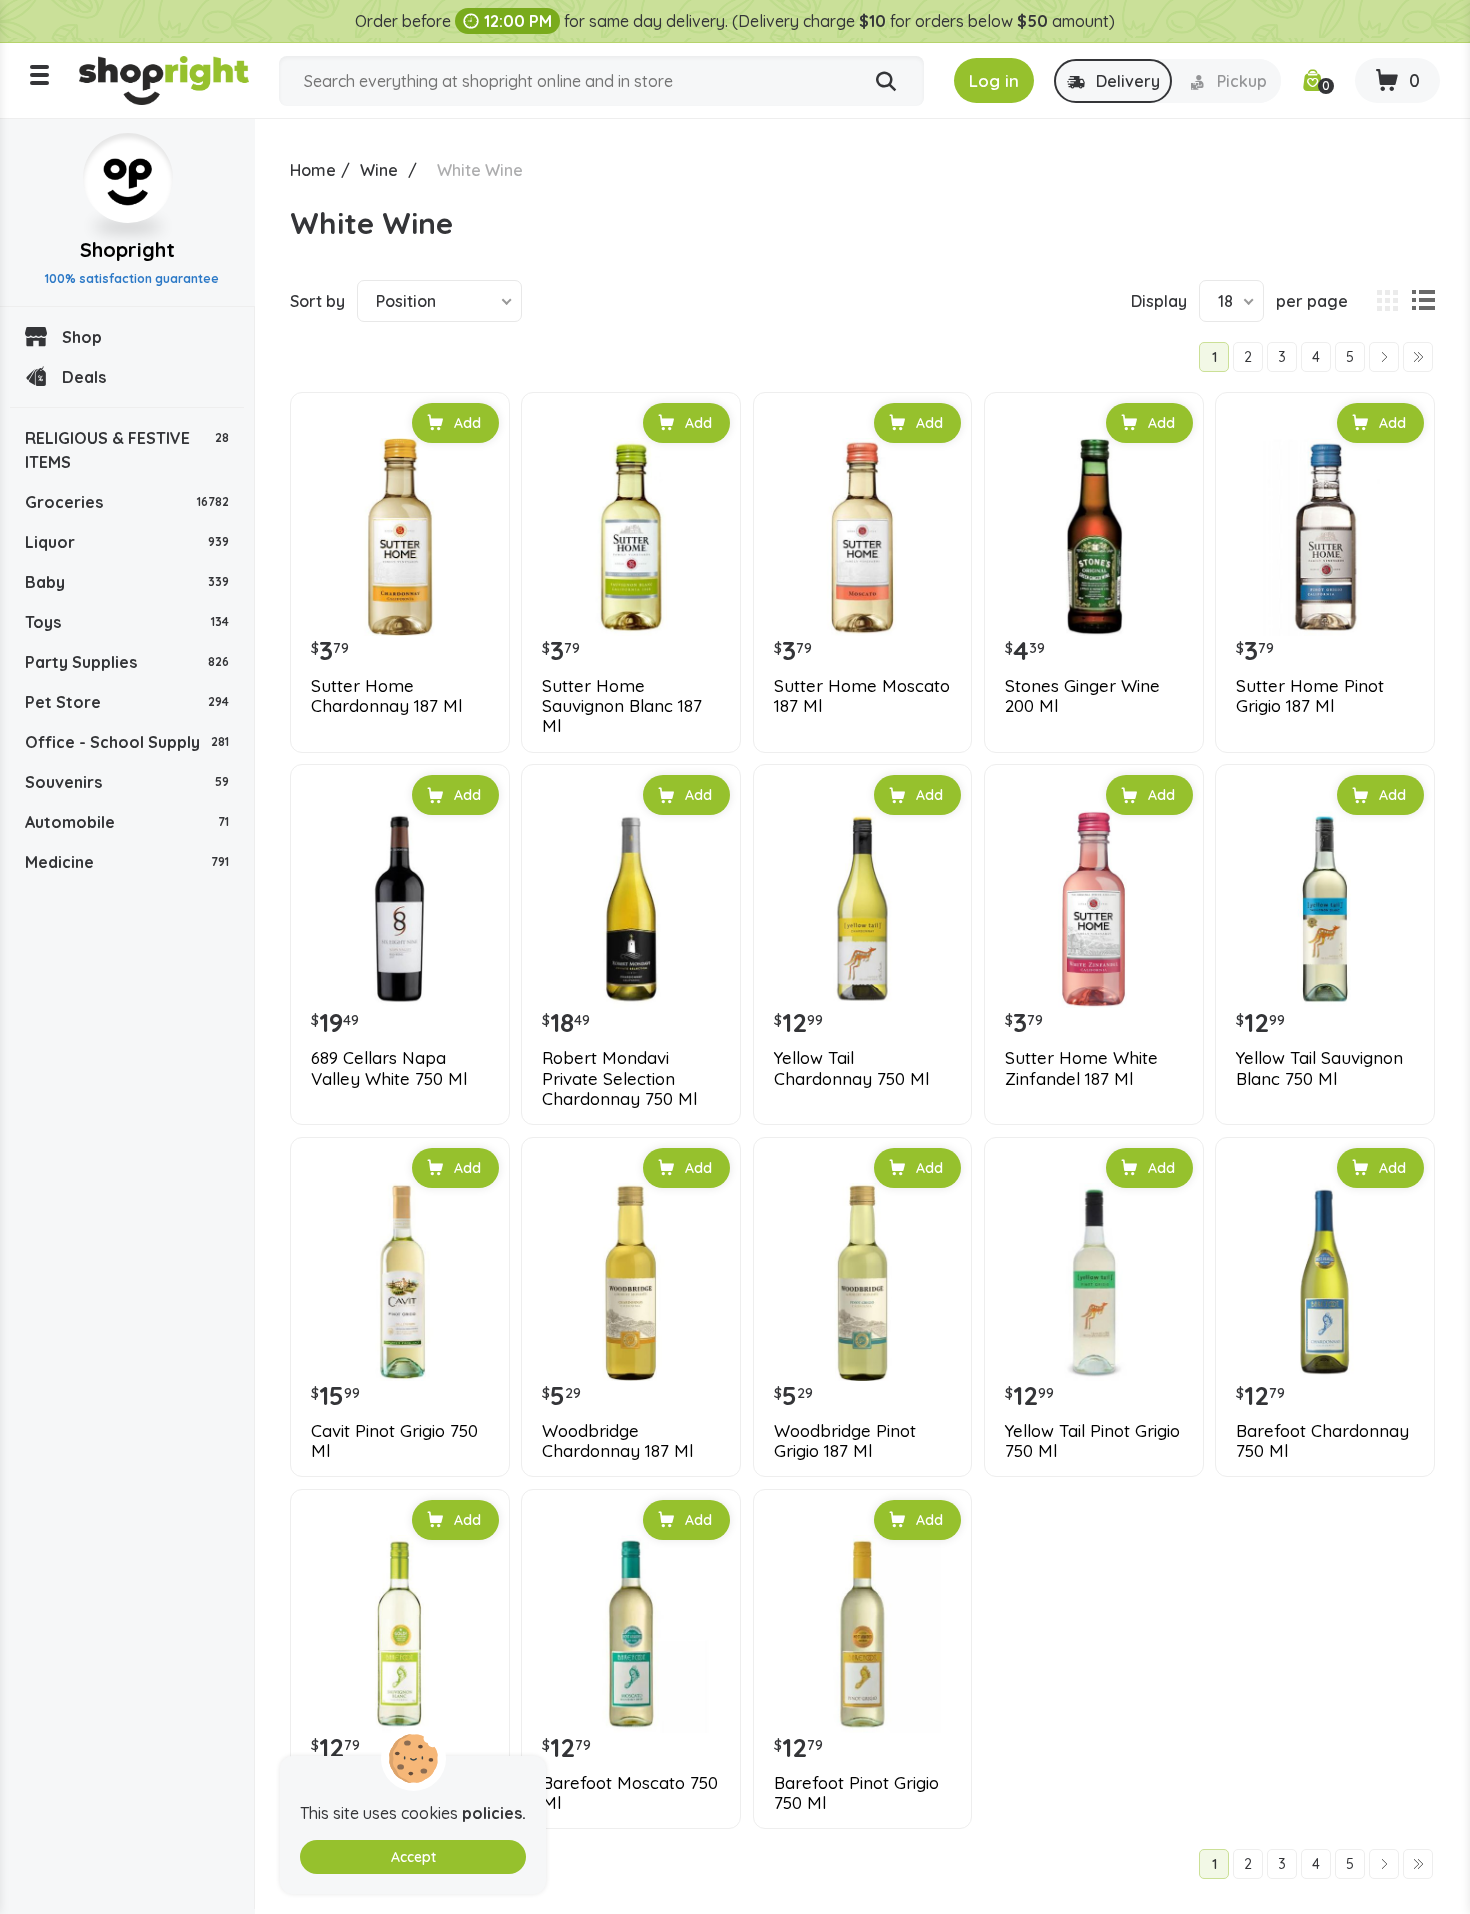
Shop (82, 337)
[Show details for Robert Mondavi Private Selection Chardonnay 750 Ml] (631, 909)
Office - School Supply (127, 742)
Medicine (127, 862)
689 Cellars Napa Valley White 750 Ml (389, 1068)
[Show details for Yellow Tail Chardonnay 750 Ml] (863, 909)
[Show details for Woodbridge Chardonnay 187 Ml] (631, 1282)
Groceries (127, 502)
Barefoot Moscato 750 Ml (630, 1793)
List (1423, 301)
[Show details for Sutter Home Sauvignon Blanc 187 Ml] (631, 537)
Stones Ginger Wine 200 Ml (1082, 696)
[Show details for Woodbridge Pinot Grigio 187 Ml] (863, 1282)
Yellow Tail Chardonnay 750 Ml (851, 1068)
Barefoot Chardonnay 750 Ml (1322, 1441)
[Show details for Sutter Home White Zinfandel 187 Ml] (1094, 909)
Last (1418, 357)
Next (1384, 357)
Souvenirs (127, 782)
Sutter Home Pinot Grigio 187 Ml (1310, 696)
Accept (413, 1857)
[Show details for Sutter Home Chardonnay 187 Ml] (400, 537)
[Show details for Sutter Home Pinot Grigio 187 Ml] (1325, 537)
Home (313, 170)
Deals (84, 377)
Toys (127, 622)
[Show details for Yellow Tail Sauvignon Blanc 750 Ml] (1325, 909)
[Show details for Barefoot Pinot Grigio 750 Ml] (863, 1634)
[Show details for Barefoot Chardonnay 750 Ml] (1325, 1282)
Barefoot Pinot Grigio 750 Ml (856, 1793)
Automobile (127, 822)
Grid (1387, 301)
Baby (127, 582)
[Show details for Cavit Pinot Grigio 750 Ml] (400, 1282)
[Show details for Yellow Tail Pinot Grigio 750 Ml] (1094, 1282)
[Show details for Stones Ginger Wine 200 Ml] (1094, 537)
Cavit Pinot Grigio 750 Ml (394, 1441)
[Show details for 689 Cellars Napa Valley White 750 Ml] (400, 909)
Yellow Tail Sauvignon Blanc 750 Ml (1319, 1068)
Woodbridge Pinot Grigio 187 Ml (845, 1441)
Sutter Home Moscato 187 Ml (862, 696)
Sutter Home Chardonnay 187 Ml (386, 696)
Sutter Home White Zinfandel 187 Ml (1081, 1068)
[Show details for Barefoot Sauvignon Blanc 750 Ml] (400, 1634)
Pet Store (127, 702)
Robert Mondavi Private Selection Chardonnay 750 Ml (619, 1078)
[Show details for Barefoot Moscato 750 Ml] (631, 1634)
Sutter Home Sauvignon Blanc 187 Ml (622, 706)
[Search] (886, 82)
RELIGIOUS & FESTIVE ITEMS (127, 450)
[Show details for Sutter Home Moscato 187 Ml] (863, 537)
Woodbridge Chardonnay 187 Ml (617, 1441)
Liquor (127, 542)
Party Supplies (127, 662)
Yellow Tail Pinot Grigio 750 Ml (1092, 1441)
